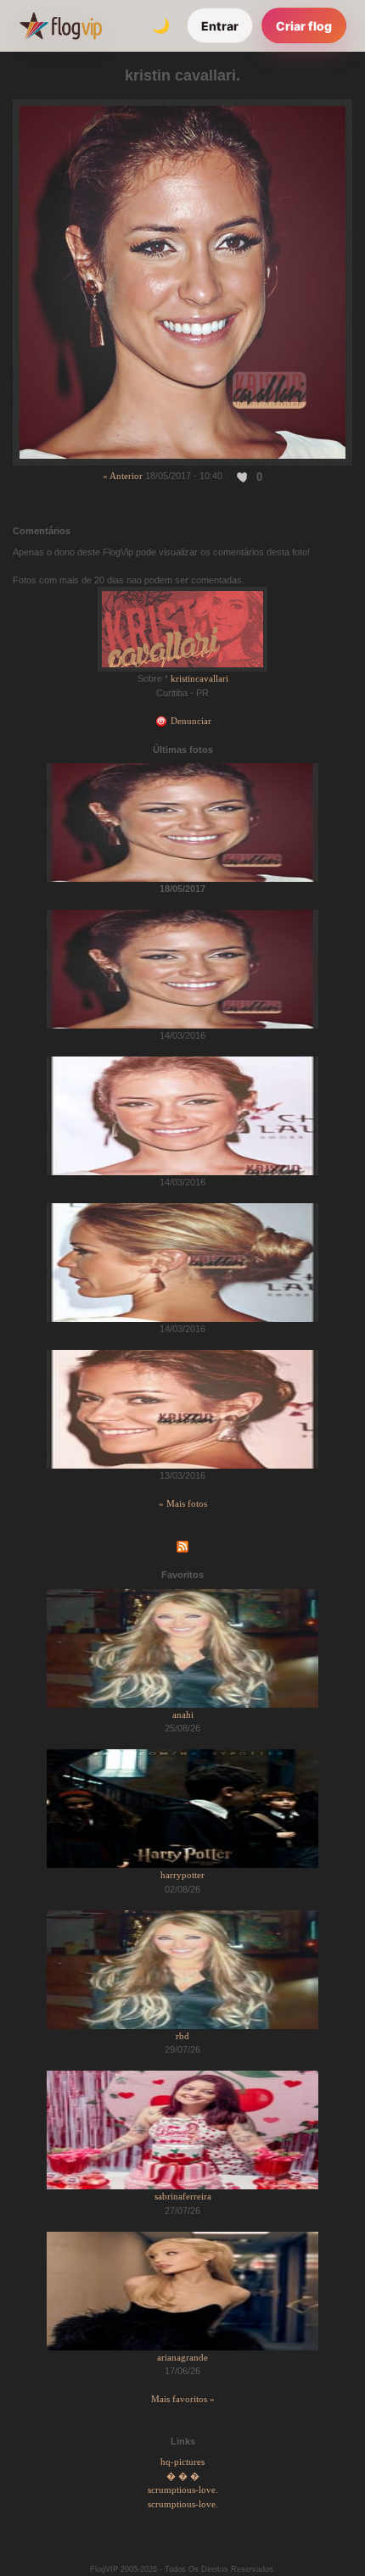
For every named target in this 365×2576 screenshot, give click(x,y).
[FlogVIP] (61, 25)
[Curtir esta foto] (243, 477)
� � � (183, 2476)
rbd (182, 2036)
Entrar (220, 26)
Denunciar (190, 721)
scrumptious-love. (183, 2490)
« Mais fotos (183, 1503)
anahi (183, 1715)
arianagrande (182, 2357)
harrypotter (182, 1875)
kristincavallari (199, 678)
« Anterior (123, 476)
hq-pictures (182, 2462)
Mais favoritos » (183, 2399)
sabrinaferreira (183, 2196)
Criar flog (304, 26)
